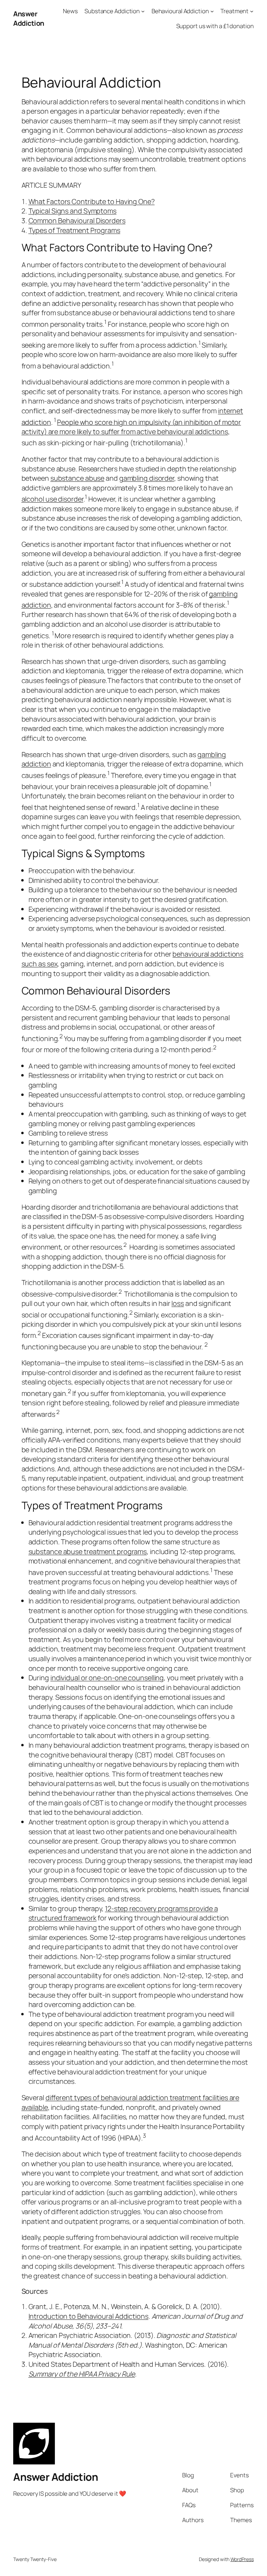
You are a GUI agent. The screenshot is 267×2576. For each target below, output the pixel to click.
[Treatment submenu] (252, 11)
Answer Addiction (29, 19)
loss (178, 1303)
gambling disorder (147, 478)
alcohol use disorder (52, 499)
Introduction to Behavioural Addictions (88, 2316)
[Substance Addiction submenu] (143, 11)
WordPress (242, 2559)
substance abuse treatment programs (88, 1551)
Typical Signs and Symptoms (72, 211)
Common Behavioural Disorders (77, 221)
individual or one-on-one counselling (107, 1678)
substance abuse (78, 478)
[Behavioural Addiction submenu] (212, 11)
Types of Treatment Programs (74, 230)
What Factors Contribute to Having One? (92, 201)
